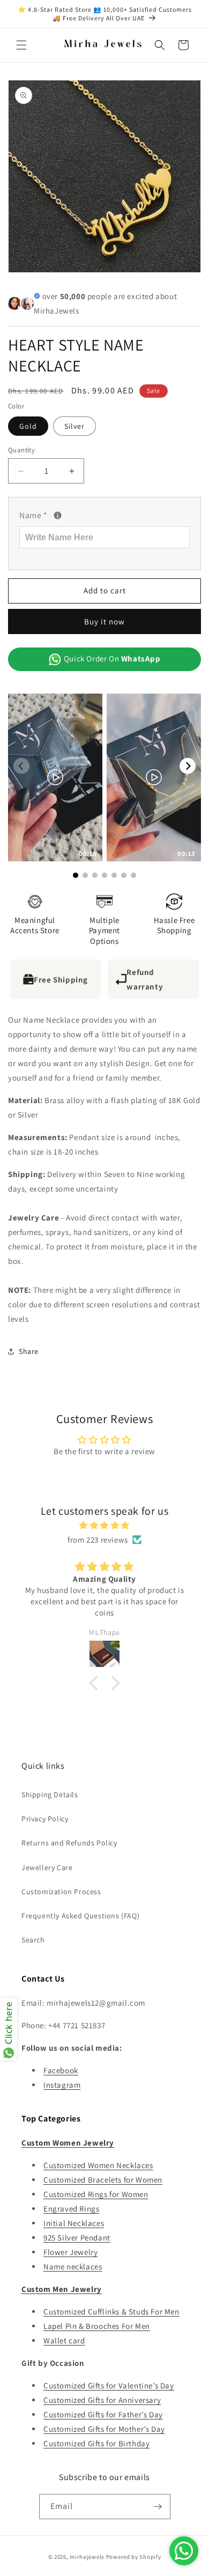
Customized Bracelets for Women (103, 2180)
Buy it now (104, 621)
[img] (104, 1525)
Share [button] (29, 1351)
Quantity (21, 450)
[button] (21, 45)
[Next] (188, 766)
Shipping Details (50, 1795)
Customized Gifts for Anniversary (102, 2400)
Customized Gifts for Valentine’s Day (109, 2385)
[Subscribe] (158, 2507)
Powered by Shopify (134, 2557)
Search (33, 1940)
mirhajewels (87, 2557)
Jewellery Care (47, 1867)
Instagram (62, 2085)
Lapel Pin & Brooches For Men (97, 2326)
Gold (28, 426)
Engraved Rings (71, 2209)
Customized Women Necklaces (98, 2165)
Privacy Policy (45, 1819)
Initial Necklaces (74, 2223)
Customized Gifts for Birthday (96, 2443)
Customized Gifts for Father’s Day (103, 2414)
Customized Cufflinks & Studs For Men (111, 2311)
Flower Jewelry (70, 2252)
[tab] (104, 1228)
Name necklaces (73, 2266)
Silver (74, 426)
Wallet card (64, 2340)
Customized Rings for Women (96, 2194)
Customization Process (61, 1892)
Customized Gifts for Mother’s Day (104, 2429)
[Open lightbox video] (55, 777)
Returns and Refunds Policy (69, 1843)
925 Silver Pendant (77, 2238)
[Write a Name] (58, 515)
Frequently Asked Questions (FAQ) (80, 1916)
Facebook (61, 2070)
